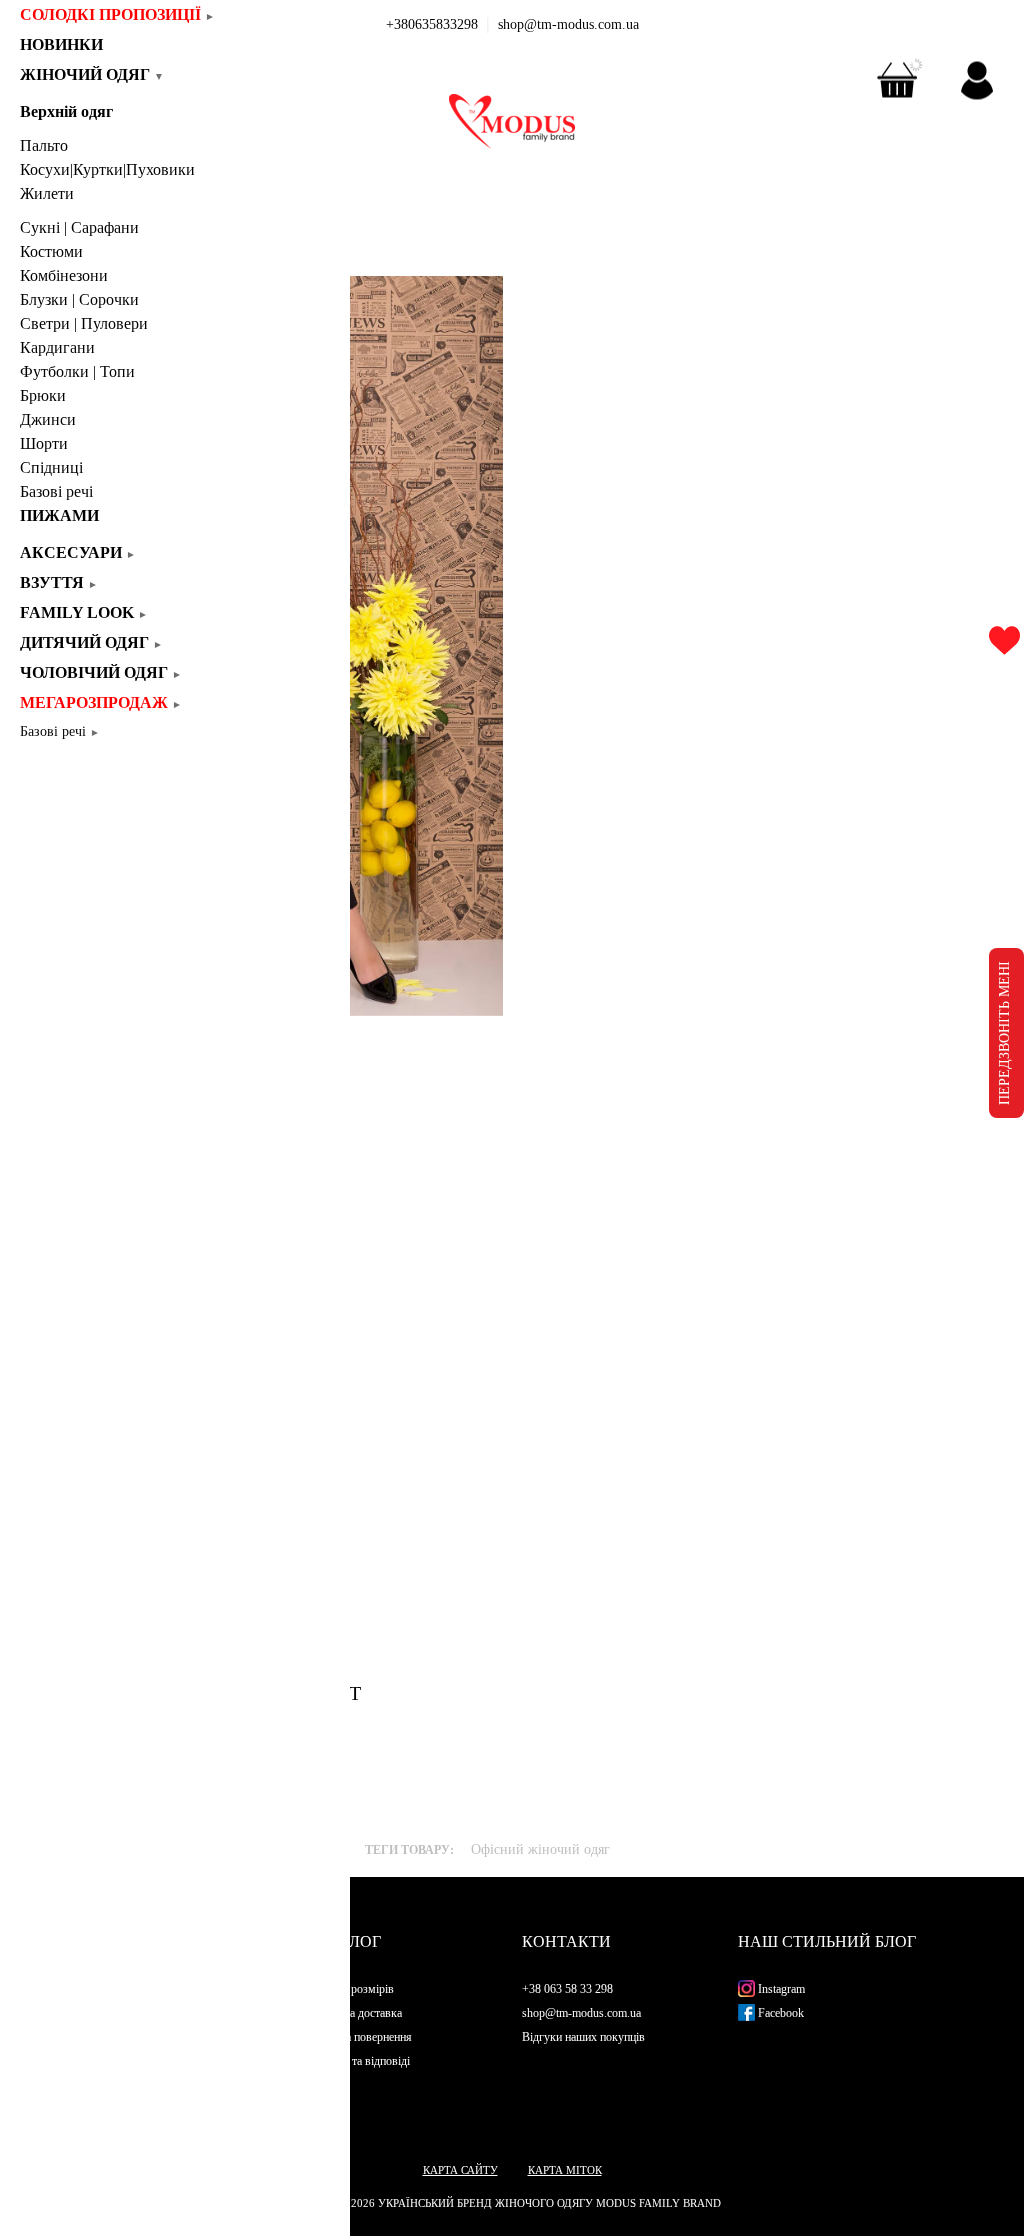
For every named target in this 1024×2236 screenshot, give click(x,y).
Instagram (780, 1989)
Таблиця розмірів (350, 1989)
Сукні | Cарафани (79, 227)
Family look (84, 612)
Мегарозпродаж (101, 702)
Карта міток (565, 2170)
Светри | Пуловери (84, 323)
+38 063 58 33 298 (567, 1989)
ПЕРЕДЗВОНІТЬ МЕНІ (1004, 1033)
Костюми (51, 251)
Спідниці (51, 467)
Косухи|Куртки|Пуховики (107, 169)
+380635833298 (432, 24)
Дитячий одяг (91, 642)
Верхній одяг (66, 111)
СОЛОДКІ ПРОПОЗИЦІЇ (117, 14)
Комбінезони (64, 275)
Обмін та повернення (359, 2037)
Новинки (68, 44)
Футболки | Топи (77, 371)
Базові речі (56, 491)
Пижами (59, 515)
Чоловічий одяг (101, 672)
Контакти (566, 1941)
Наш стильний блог (827, 1941)
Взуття (59, 582)
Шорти (44, 443)
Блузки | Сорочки (79, 299)
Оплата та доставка (354, 2013)
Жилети (47, 193)
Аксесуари (78, 552)
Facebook (779, 2013)
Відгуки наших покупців (583, 2037)
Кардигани (57, 347)
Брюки (43, 395)
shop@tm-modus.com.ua (568, 24)
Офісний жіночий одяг (540, 1849)
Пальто (44, 145)
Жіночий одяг (92, 74)
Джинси (48, 419)
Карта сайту (460, 2170)
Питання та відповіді (358, 2061)
